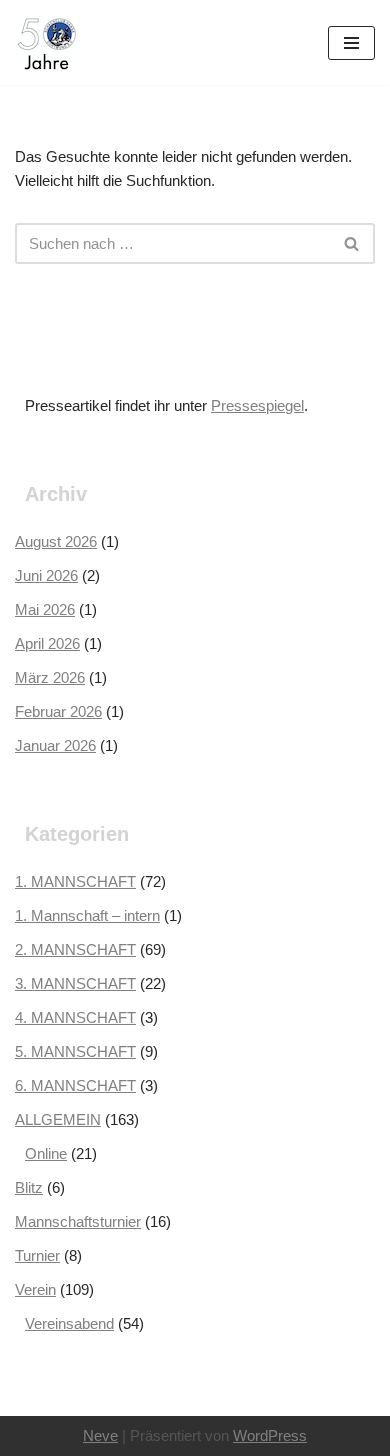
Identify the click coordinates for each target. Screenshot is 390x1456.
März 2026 (50, 677)
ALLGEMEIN (58, 1119)
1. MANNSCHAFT (75, 881)
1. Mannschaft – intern (87, 915)
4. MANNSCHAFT (75, 1017)
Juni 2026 (46, 575)
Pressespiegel (257, 405)
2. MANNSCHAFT (75, 949)
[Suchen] (352, 243)
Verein (35, 1289)
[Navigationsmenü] (351, 43)
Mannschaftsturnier (78, 1221)
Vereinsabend (69, 1323)
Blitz (29, 1187)
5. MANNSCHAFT (75, 1051)
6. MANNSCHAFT (75, 1085)
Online (46, 1153)
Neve (100, 1435)
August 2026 (56, 541)
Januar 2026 (55, 745)
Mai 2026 (45, 609)
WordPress (270, 1435)
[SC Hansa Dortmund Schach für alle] (47, 42)
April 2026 (47, 643)
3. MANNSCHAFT (75, 983)
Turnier (37, 1255)
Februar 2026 (58, 711)
